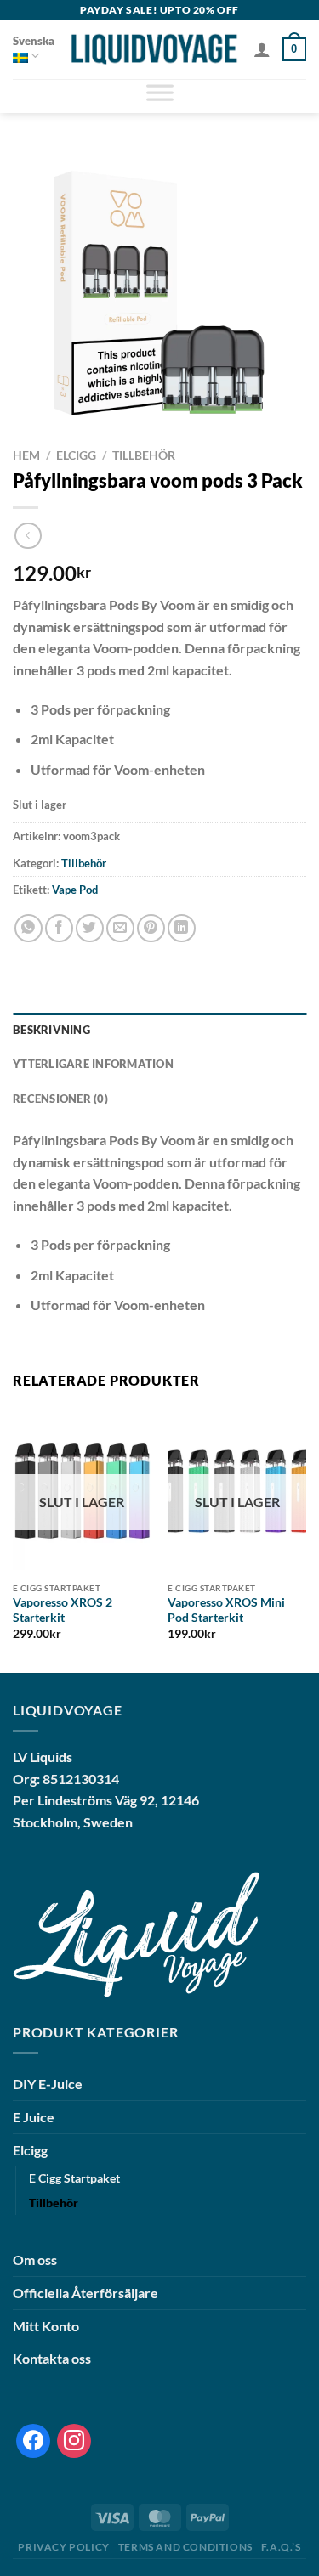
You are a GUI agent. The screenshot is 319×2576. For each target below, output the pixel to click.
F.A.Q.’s (281, 2547)
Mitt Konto (46, 2326)
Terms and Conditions (185, 2547)
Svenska (34, 41)
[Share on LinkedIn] (182, 928)
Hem (26, 455)
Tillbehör (144, 455)
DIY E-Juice (48, 2084)
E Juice (34, 2117)
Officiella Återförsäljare (85, 2293)
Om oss (35, 2260)
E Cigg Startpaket (74, 2178)
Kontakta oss (52, 2358)
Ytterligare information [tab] (93, 1064)
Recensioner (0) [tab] (60, 1099)
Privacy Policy (64, 2547)
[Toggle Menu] (160, 96)
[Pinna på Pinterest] (151, 928)
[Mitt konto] (262, 49)
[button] (294, 49)
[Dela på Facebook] (59, 928)
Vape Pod (75, 890)
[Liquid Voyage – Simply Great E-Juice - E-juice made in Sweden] (154, 49)
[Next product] (28, 536)
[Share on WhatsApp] (28, 928)
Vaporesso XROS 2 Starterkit (63, 1610)
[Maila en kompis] (120, 928)
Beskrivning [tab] (51, 1030)
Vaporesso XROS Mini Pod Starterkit (226, 1610)
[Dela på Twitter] (90, 928)
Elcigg (76, 455)
